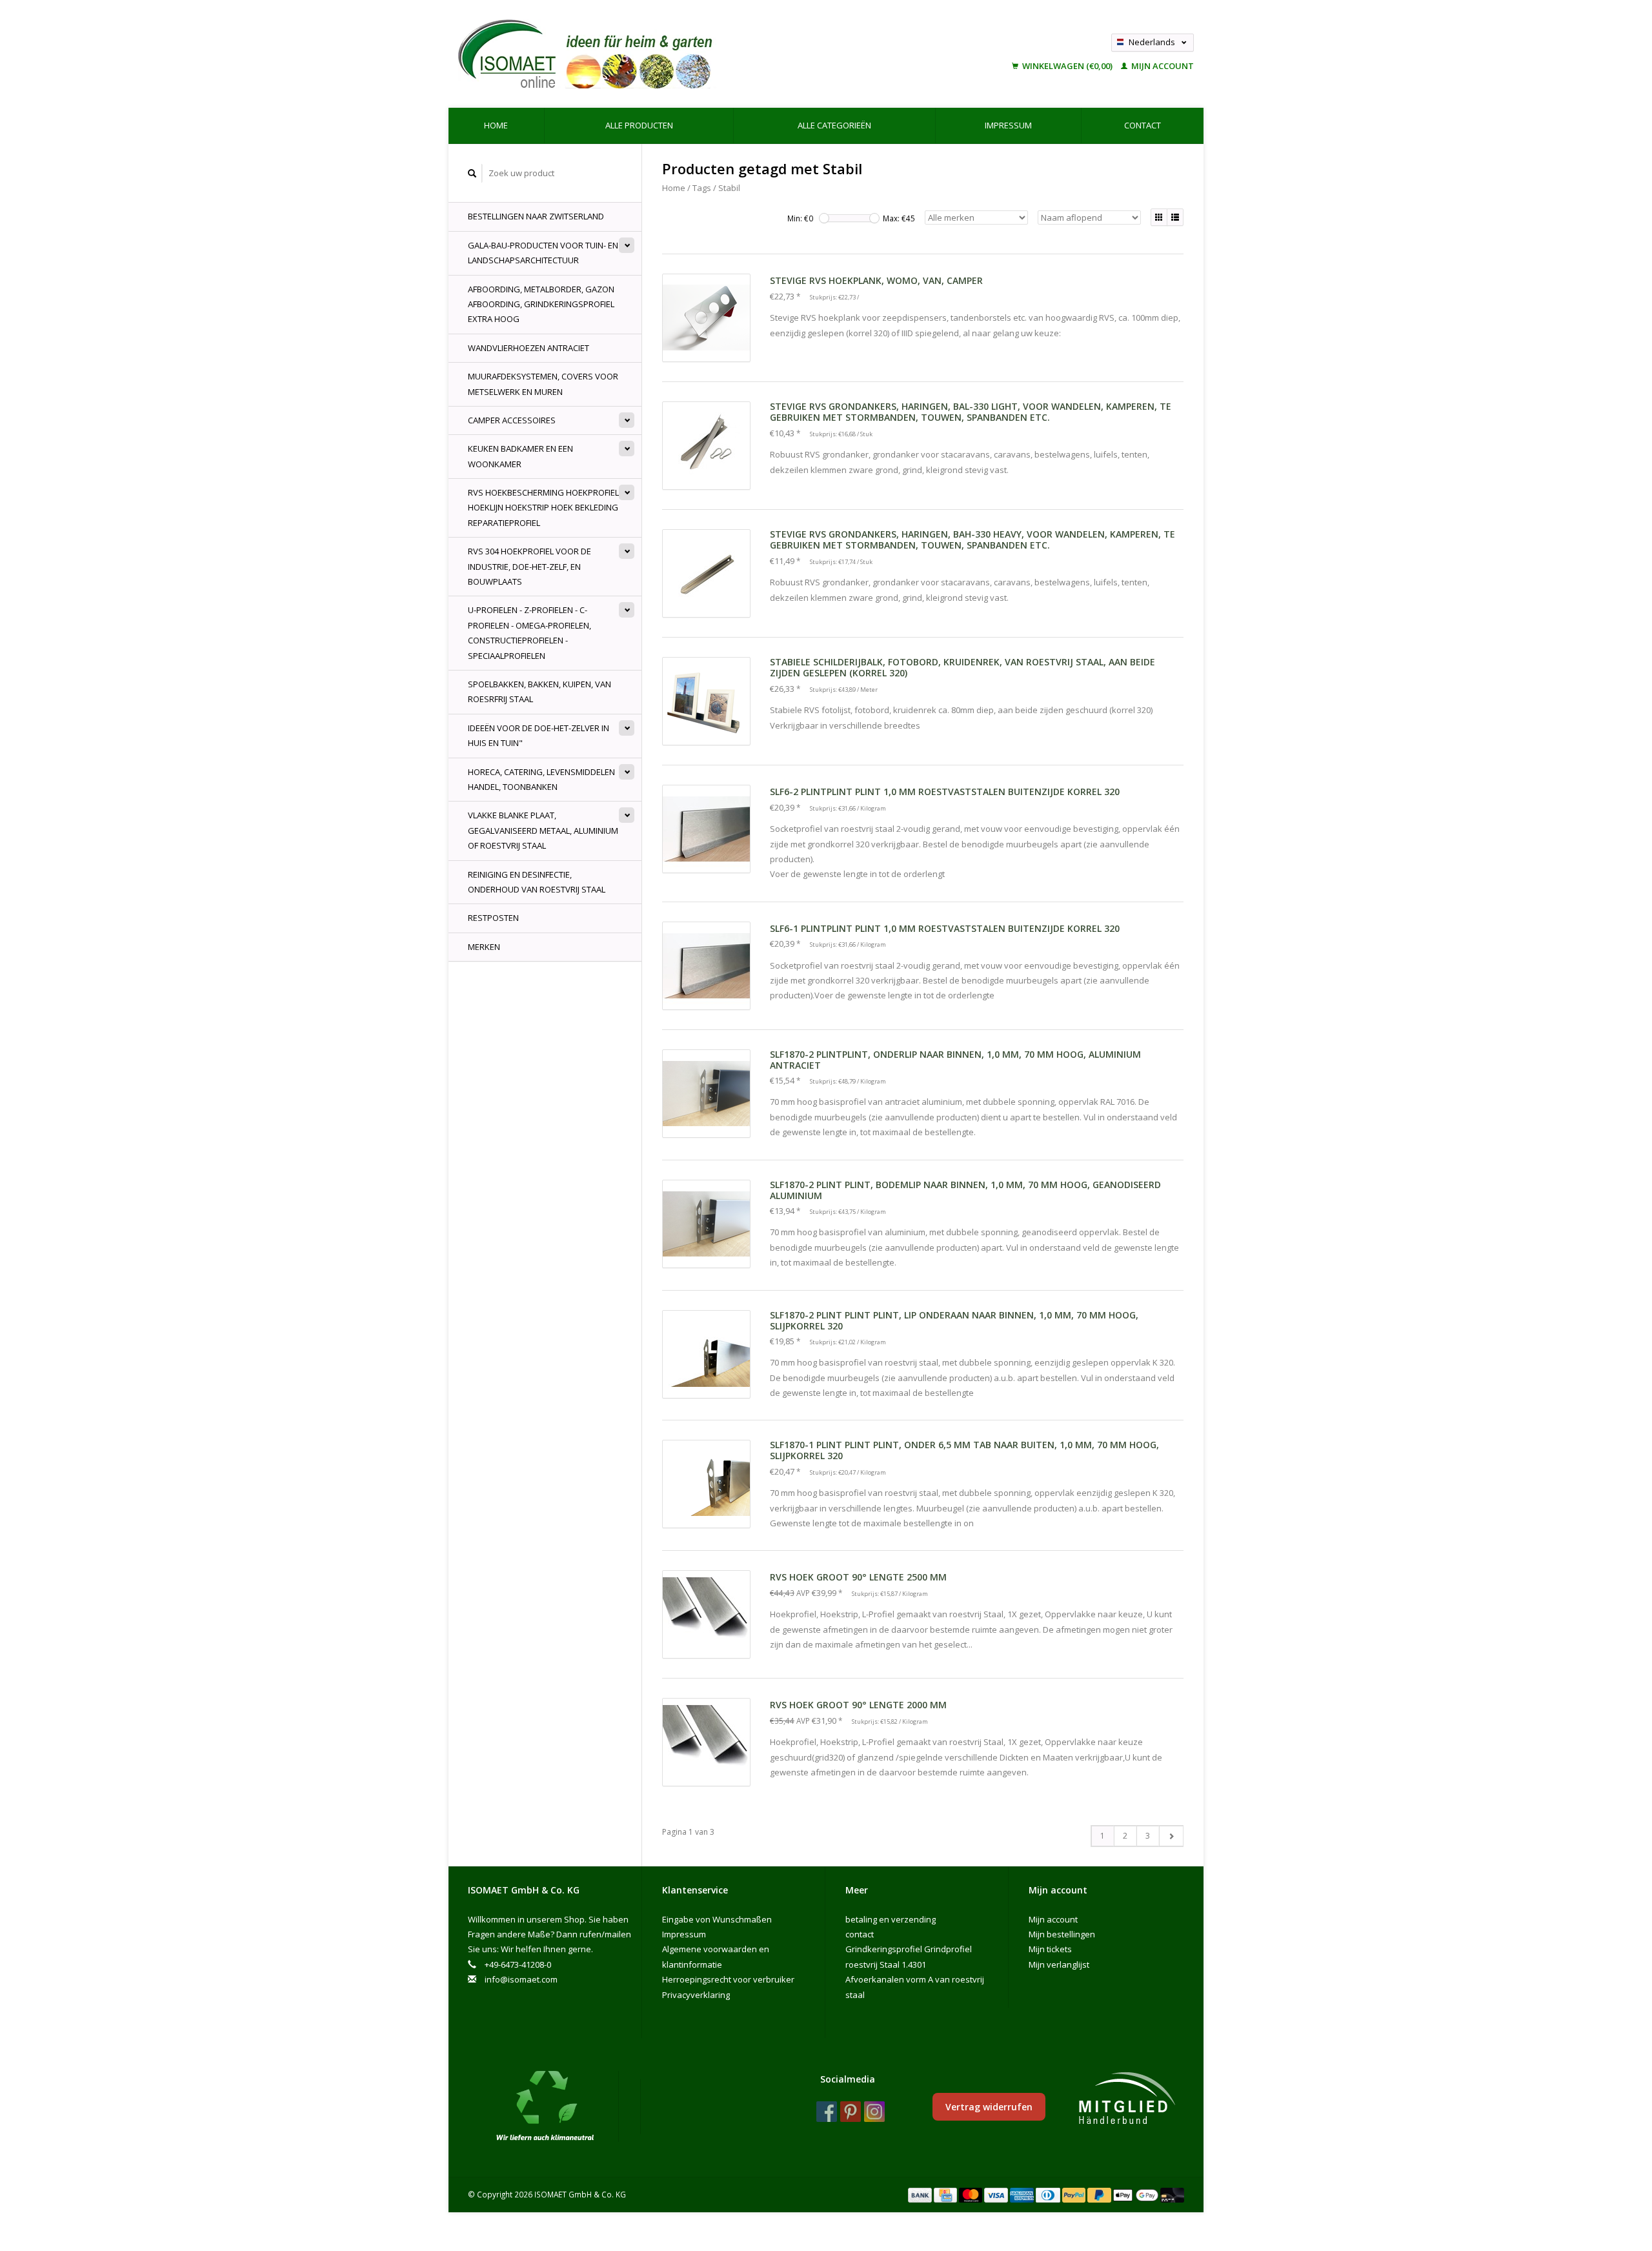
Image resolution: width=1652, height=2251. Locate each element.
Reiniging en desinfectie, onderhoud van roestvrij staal (537, 882)
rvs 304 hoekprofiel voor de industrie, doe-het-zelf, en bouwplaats (529, 566)
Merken (484, 947)
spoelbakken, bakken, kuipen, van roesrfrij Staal (539, 691)
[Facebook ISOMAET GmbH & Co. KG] (827, 2112)
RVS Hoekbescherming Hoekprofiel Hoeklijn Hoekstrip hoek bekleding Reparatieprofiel (543, 508)
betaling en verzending (891, 1919)
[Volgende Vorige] (1171, 1836)
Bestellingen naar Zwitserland (536, 216)
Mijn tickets (1050, 1949)
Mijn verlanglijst (1059, 1964)
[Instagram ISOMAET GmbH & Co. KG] (874, 2112)
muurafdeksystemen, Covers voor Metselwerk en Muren (543, 384)
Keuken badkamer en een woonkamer (520, 456)
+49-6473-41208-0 (518, 1964)
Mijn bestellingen (1062, 1934)
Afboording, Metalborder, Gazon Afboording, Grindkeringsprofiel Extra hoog (541, 304)
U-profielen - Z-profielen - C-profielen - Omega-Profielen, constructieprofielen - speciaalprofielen (529, 632)
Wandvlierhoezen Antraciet (529, 348)
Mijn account (1162, 66)
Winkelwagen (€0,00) (1067, 66)
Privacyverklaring (696, 1995)
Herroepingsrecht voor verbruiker (728, 1979)
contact (1143, 125)
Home (496, 125)
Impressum (1008, 125)
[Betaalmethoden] (921, 2194)
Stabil (729, 188)
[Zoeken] (472, 173)
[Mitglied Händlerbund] (1127, 2099)
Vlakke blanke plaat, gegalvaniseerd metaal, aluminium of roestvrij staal (543, 830)
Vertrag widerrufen (989, 2107)
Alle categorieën (834, 125)
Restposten (493, 918)
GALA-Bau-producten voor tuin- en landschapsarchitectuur (543, 253)
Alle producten (639, 125)
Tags (702, 188)
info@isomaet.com (521, 1979)
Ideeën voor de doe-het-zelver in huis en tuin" (539, 735)
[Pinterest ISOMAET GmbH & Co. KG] (851, 2112)
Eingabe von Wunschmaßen (717, 1919)
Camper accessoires (512, 420)
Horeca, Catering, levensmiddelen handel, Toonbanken (541, 779)
